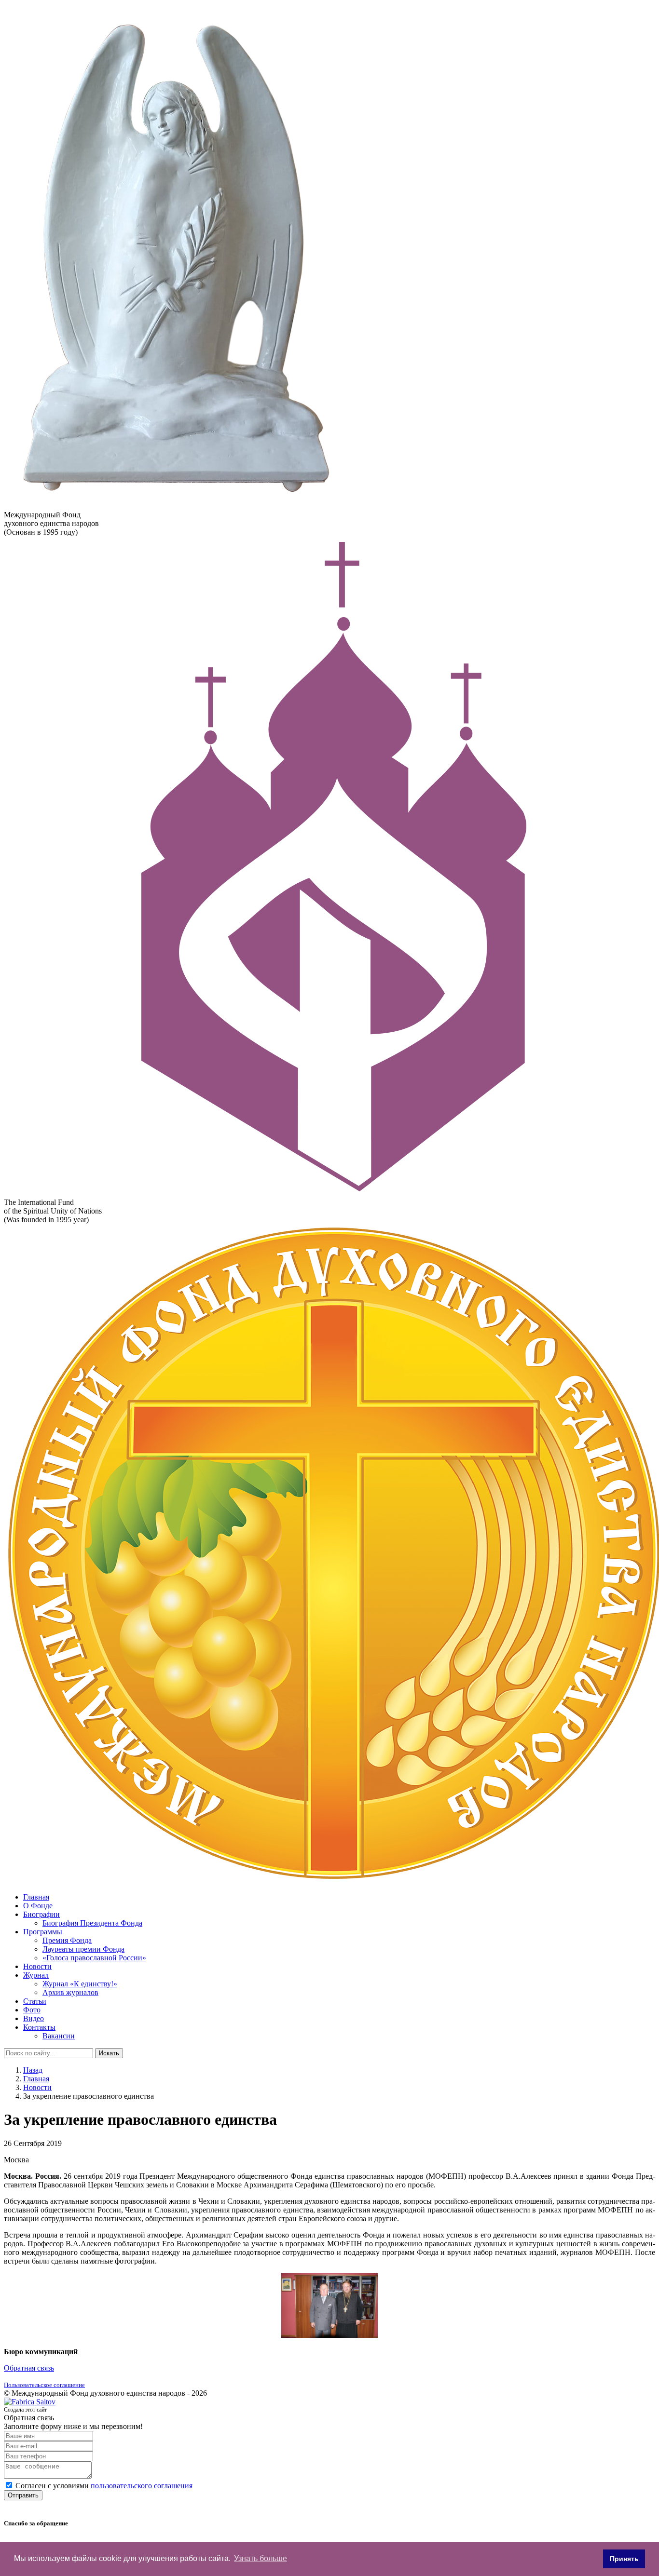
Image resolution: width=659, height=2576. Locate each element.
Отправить (23, 2495)
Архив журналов (70, 1992)
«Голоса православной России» (94, 1958)
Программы (43, 1932)
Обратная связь (29, 2368)
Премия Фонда (67, 1940)
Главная (36, 1897)
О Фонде (38, 1906)
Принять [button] (624, 2559)
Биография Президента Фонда (92, 1923)
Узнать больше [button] (261, 2558)
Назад (33, 2070)
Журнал (36, 1975)
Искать (109, 2053)
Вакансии (59, 2036)
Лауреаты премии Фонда (83, 1949)
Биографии (41, 1914)
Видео (34, 2018)
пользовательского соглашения (142, 2486)
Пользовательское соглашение (44, 2385)
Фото (32, 2010)
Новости (37, 1966)
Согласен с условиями (104, 2486)
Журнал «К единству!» (80, 1984)
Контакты (39, 2027)
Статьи (35, 2001)
